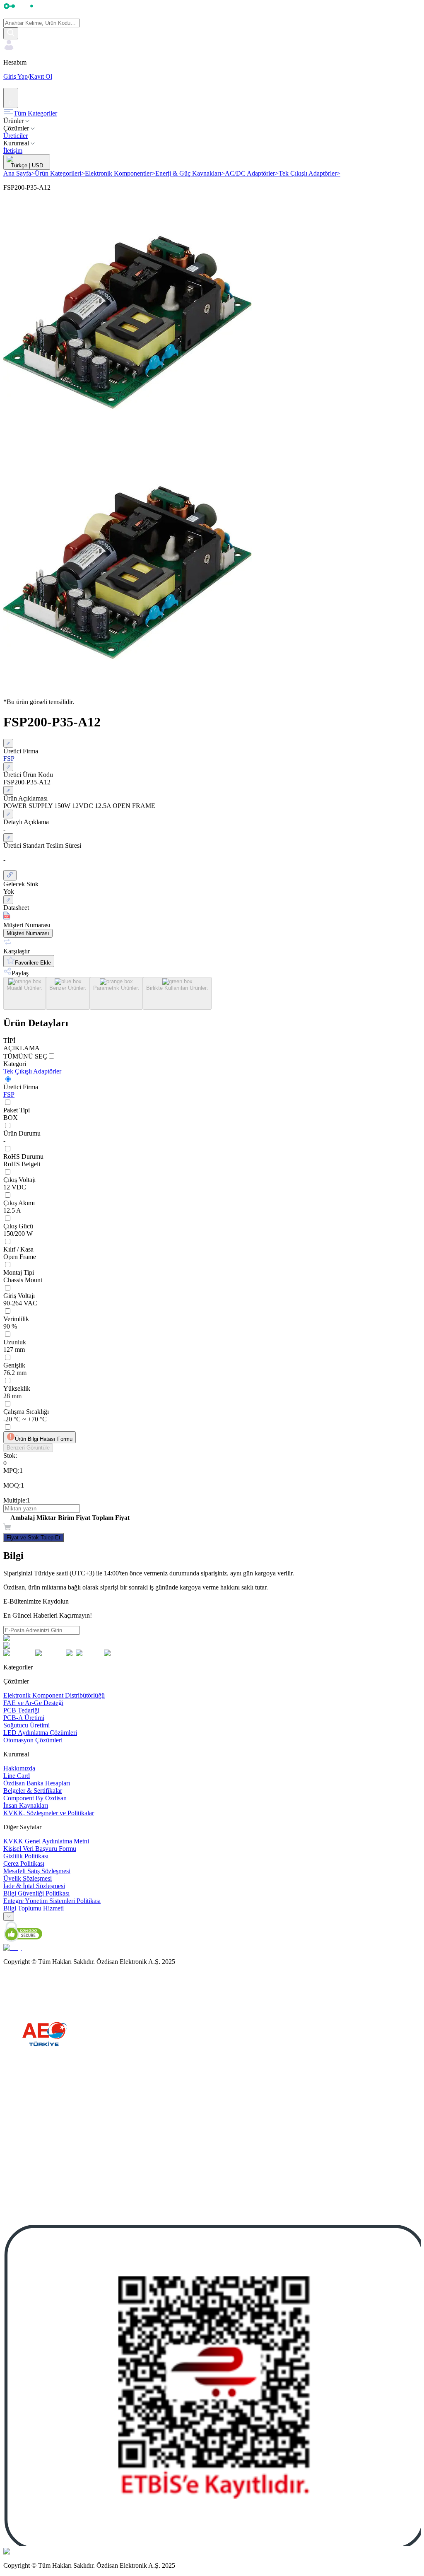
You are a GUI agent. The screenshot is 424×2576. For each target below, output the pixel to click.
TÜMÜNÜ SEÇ (25, 1056)
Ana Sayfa (19, 173)
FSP (9, 1094)
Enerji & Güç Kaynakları (190, 173)
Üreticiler (16, 136)
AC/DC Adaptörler (252, 173)
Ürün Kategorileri (60, 173)
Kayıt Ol (41, 76)
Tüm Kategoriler (35, 113)
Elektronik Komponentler (120, 173)
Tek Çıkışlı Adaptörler (310, 173)
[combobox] (9, 1916)
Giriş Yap (16, 76)
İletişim (13, 151)
